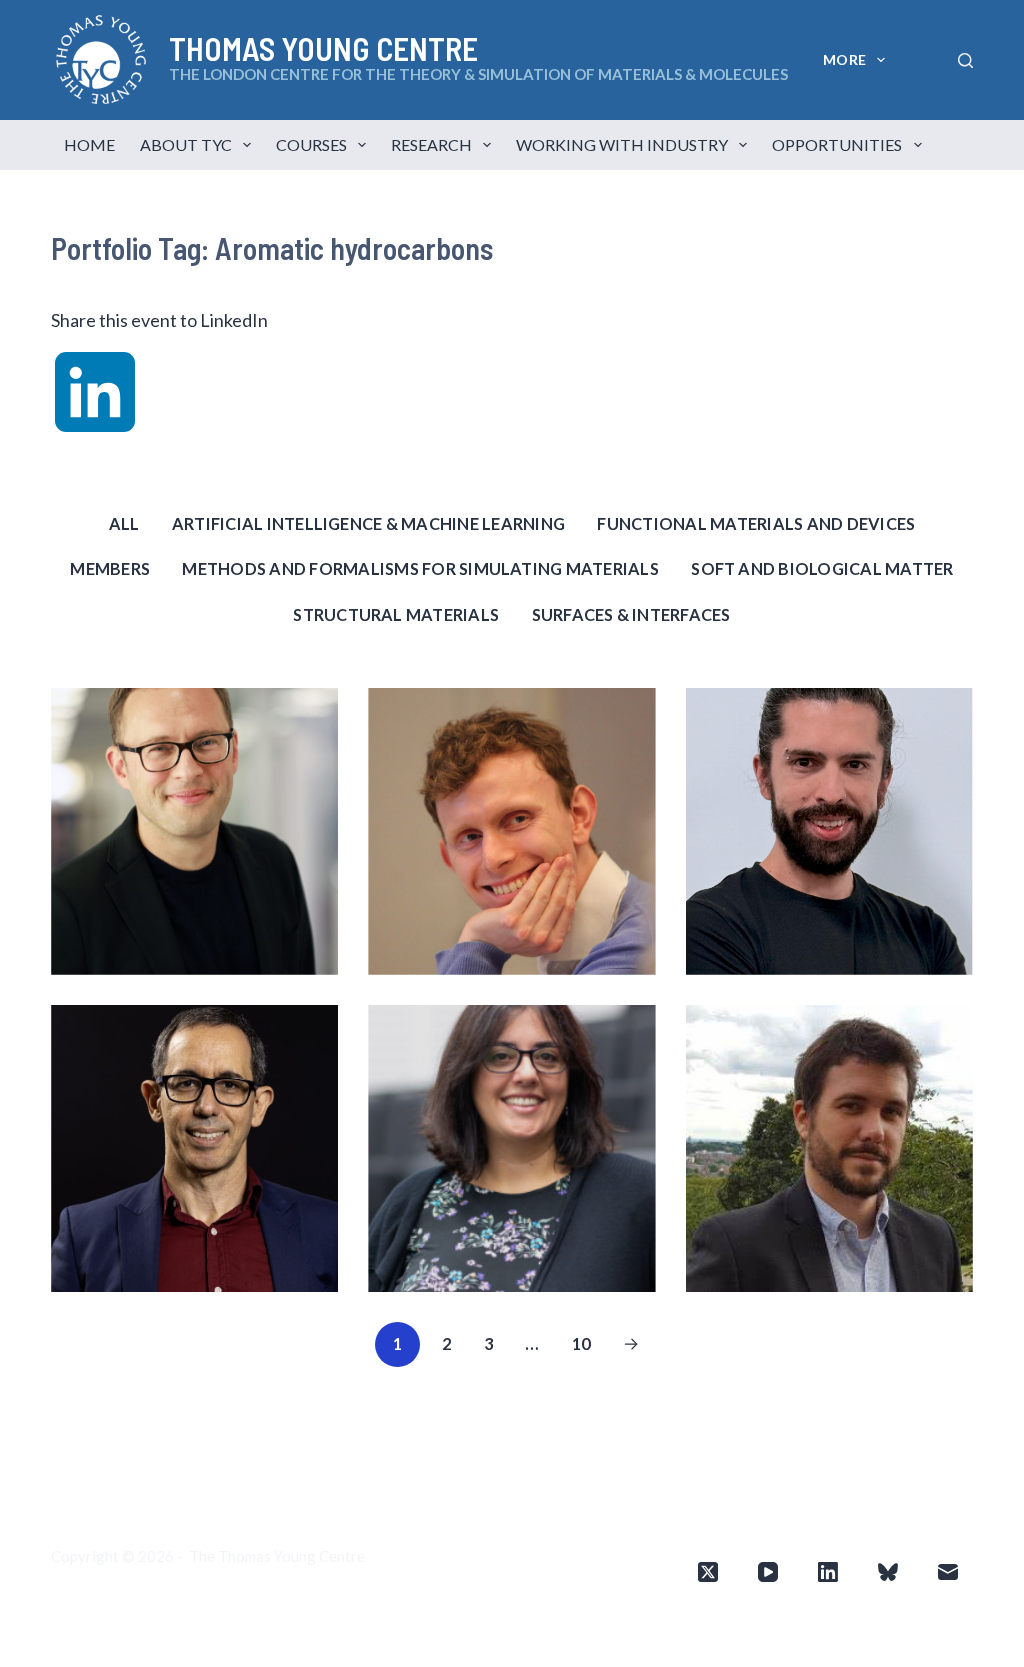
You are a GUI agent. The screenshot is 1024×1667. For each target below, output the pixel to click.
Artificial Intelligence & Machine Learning (368, 523)
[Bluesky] (888, 1572)
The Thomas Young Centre (277, 1556)
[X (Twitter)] (708, 1572)
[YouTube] (768, 1572)
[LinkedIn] (828, 1572)
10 (581, 1343)
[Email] (948, 1572)
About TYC (186, 144)
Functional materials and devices (756, 523)
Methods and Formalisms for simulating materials (420, 568)
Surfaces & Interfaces (631, 614)
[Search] (965, 60)
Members (110, 568)
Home (89, 144)
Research (431, 144)
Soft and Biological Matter (822, 568)
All (124, 523)
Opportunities (837, 144)
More (845, 59)
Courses (311, 144)
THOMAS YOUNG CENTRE (323, 48)
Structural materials (396, 614)
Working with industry (622, 144)
